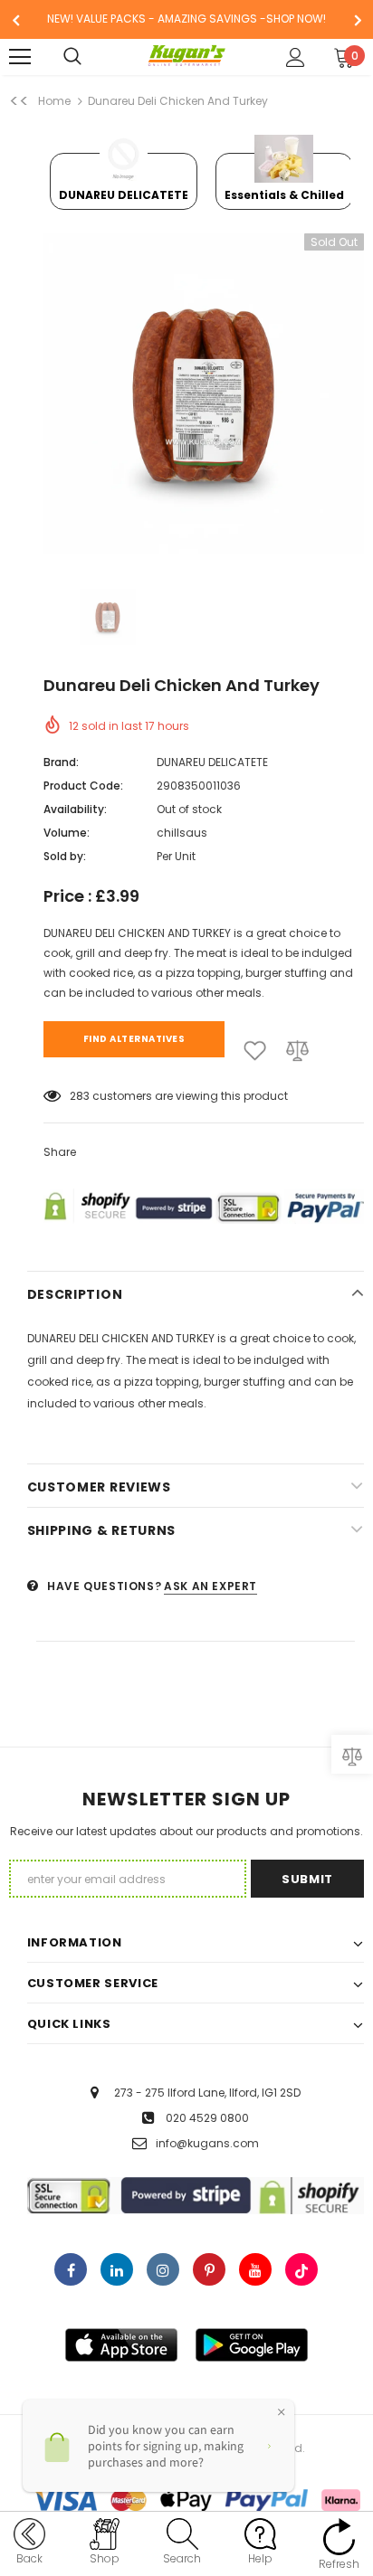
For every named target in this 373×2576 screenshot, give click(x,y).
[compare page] (352, 1754)
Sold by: (65, 856)
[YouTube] (255, 2269)
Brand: (61, 762)
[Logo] (187, 56)
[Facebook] (71, 2269)
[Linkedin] (117, 2269)
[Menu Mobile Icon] (20, 57)
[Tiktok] (301, 2269)
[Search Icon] (91, 57)
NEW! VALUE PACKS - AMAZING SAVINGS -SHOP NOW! (186, 19)
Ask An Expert (210, 1586)
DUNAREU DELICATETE (212, 762)
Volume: (67, 833)
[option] (186, 19)
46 (77, 1096)
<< (19, 101)
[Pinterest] (209, 2269)
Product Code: (83, 786)
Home (54, 101)
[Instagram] (163, 2269)
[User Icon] (296, 57)
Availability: (75, 809)
